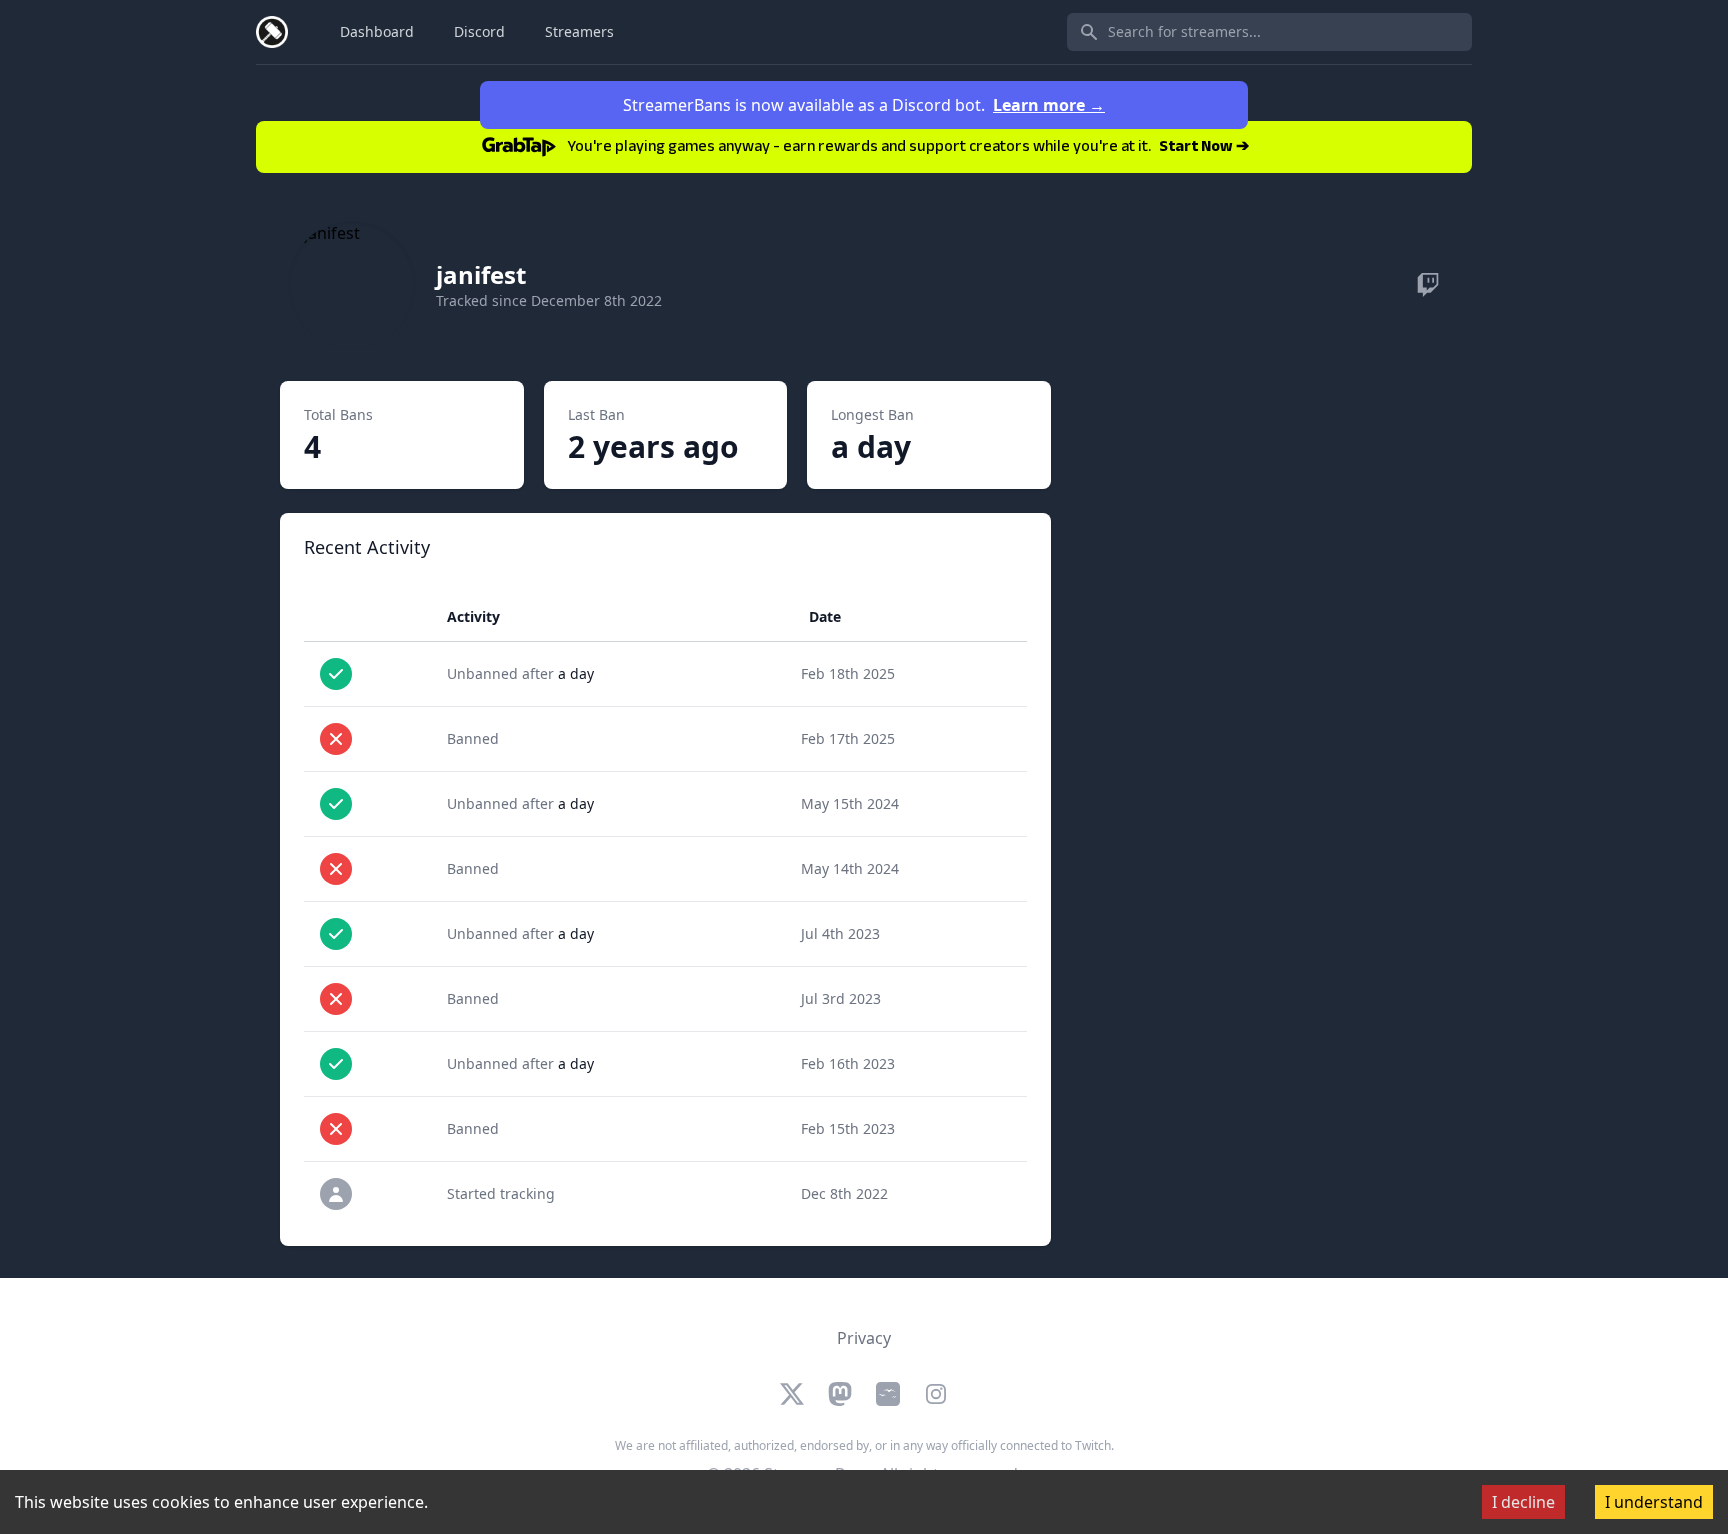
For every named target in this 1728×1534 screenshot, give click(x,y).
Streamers (579, 31)
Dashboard (377, 31)
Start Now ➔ (1204, 148)
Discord (479, 31)
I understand (1654, 1502)
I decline (1523, 1502)
